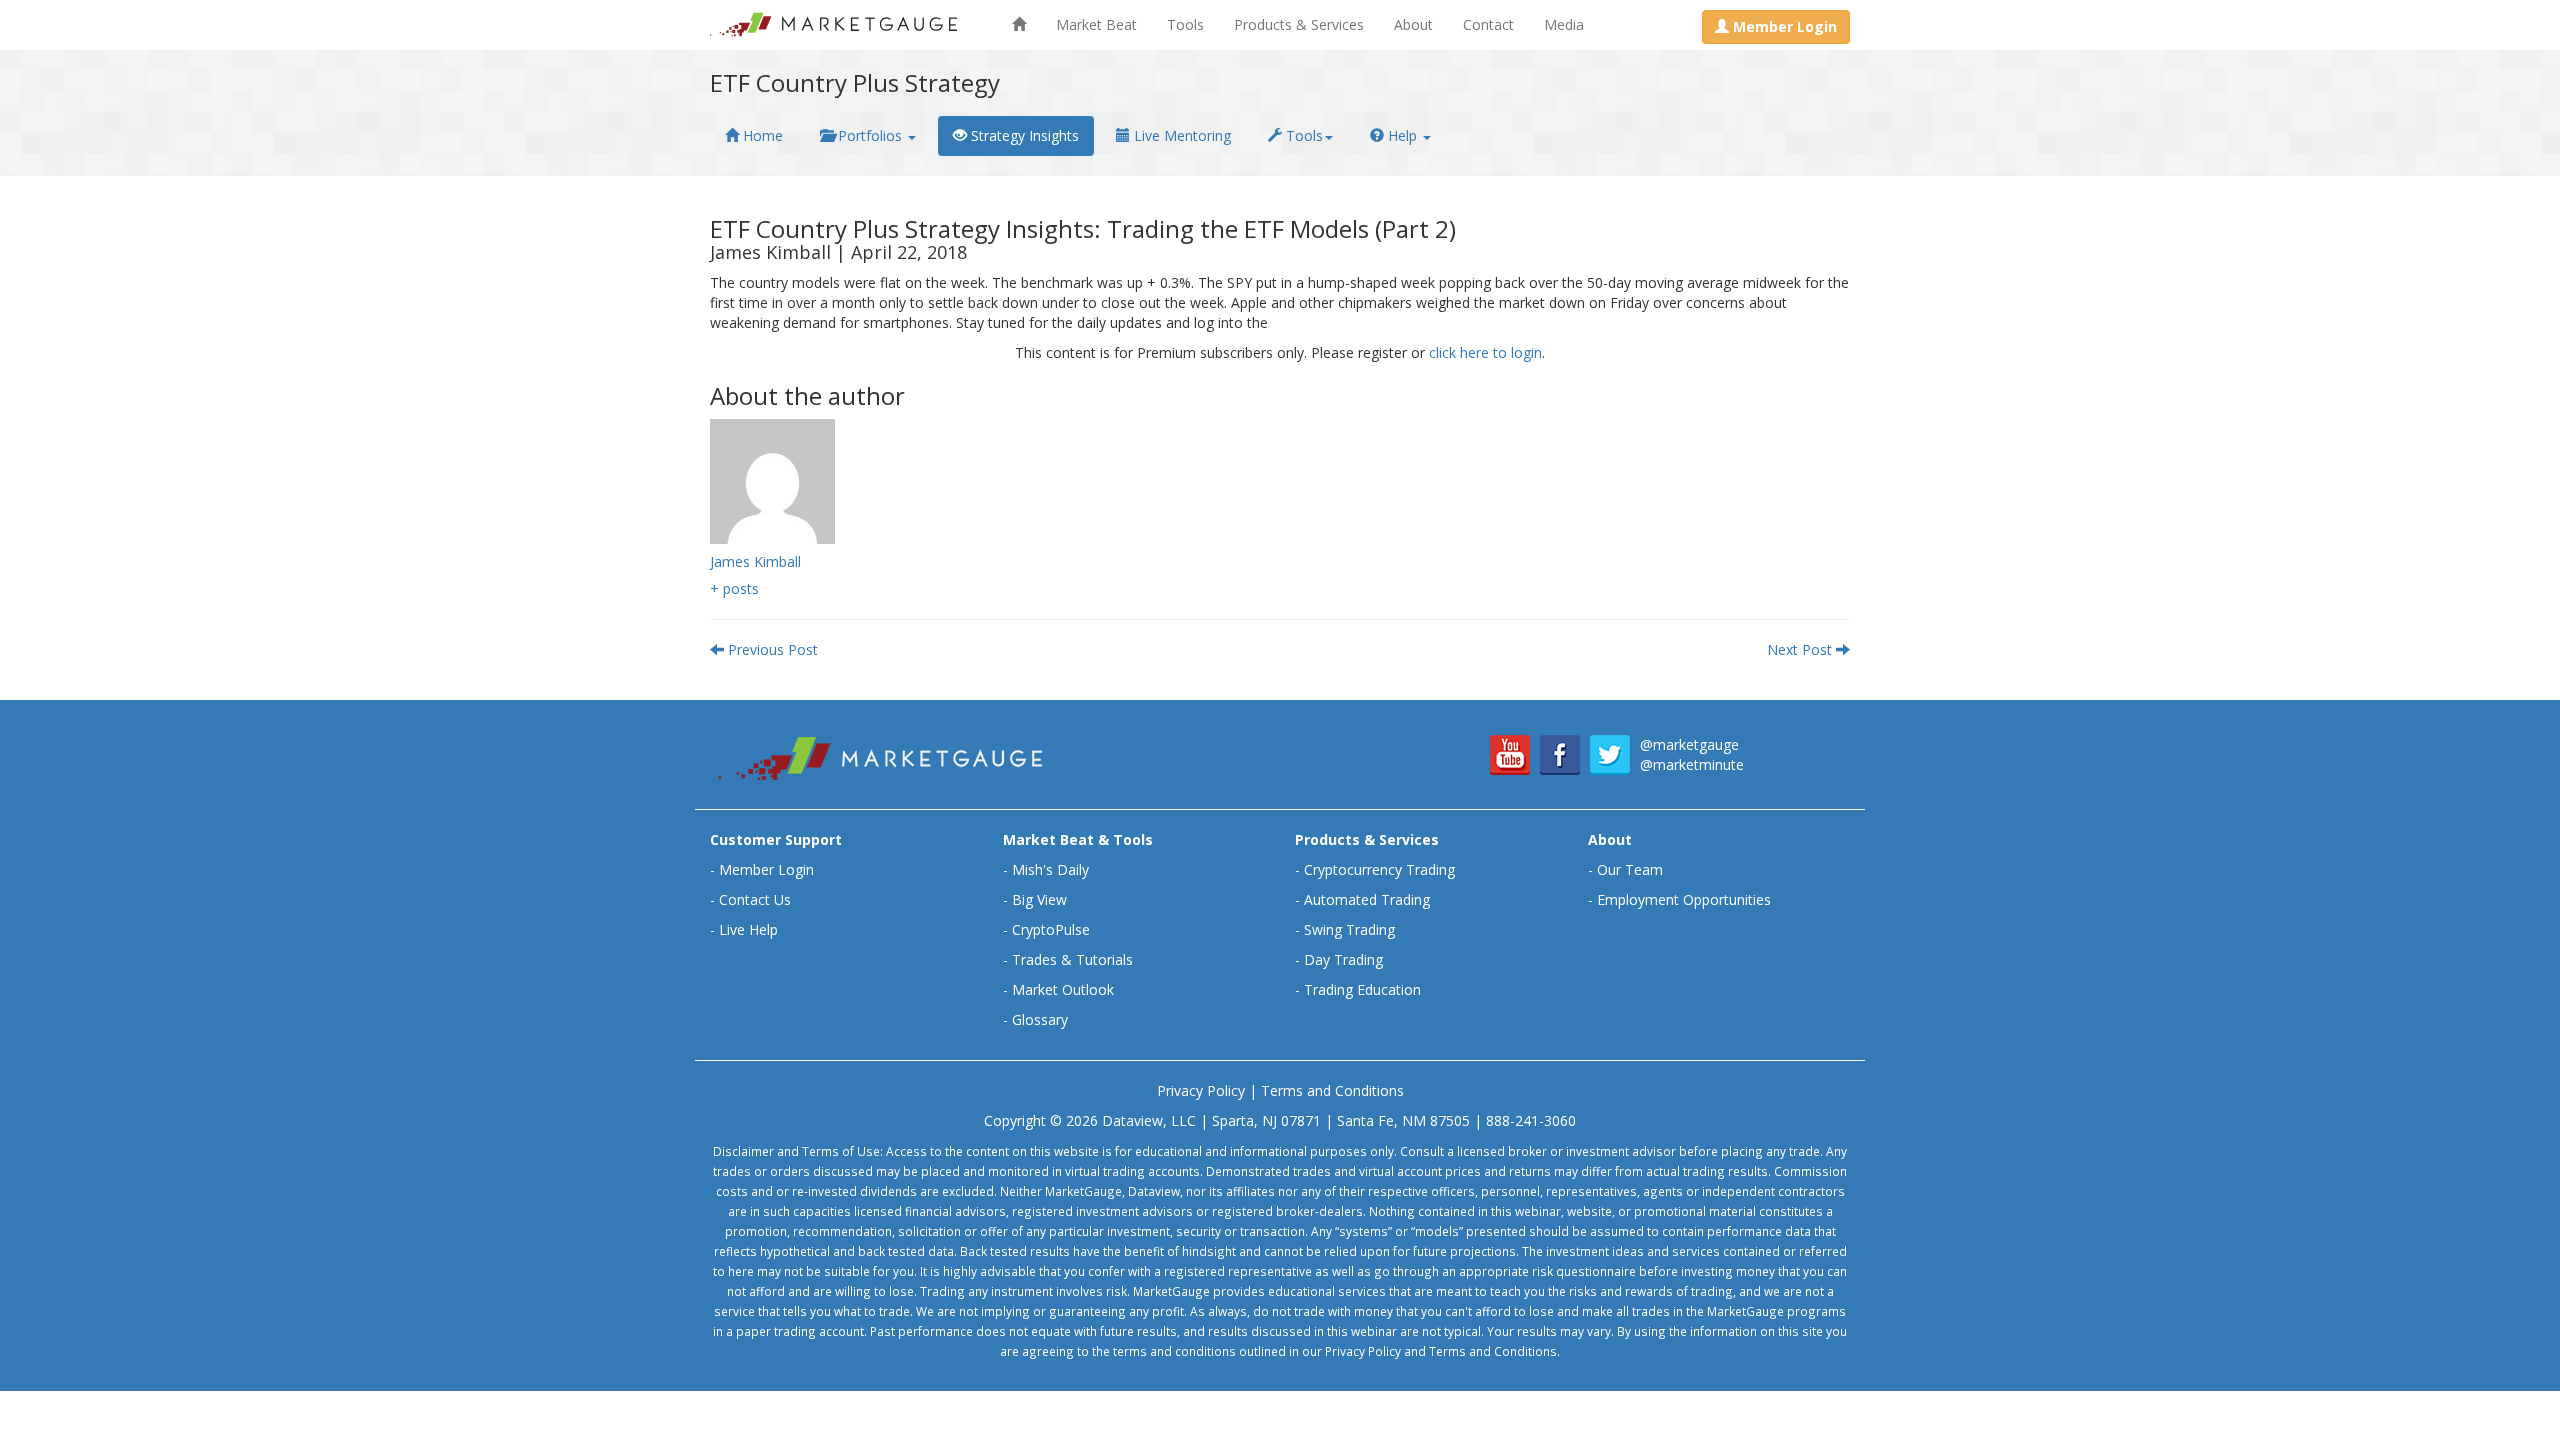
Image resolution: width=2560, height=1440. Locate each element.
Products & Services (1299, 24)
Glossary (1040, 1019)
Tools (1185, 24)
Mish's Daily (1050, 869)
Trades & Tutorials (1072, 959)
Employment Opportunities (1684, 899)
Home (761, 135)
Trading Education (1362, 989)
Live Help (748, 929)
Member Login (766, 869)
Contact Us (755, 899)
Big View (1039, 899)
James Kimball (755, 561)
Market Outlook (1063, 989)
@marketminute (1692, 764)
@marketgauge (1689, 744)
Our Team (1630, 869)
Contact (1488, 24)
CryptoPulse (1051, 929)
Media (1564, 24)
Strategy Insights (1023, 135)
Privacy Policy (1201, 1090)
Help (1402, 135)
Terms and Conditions (1332, 1090)
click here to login (1485, 352)
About (1413, 24)
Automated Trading (1367, 899)
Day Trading (1343, 959)
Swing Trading (1349, 929)
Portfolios (870, 135)
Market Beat (1096, 24)
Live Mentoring (1180, 135)
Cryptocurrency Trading (1379, 869)
